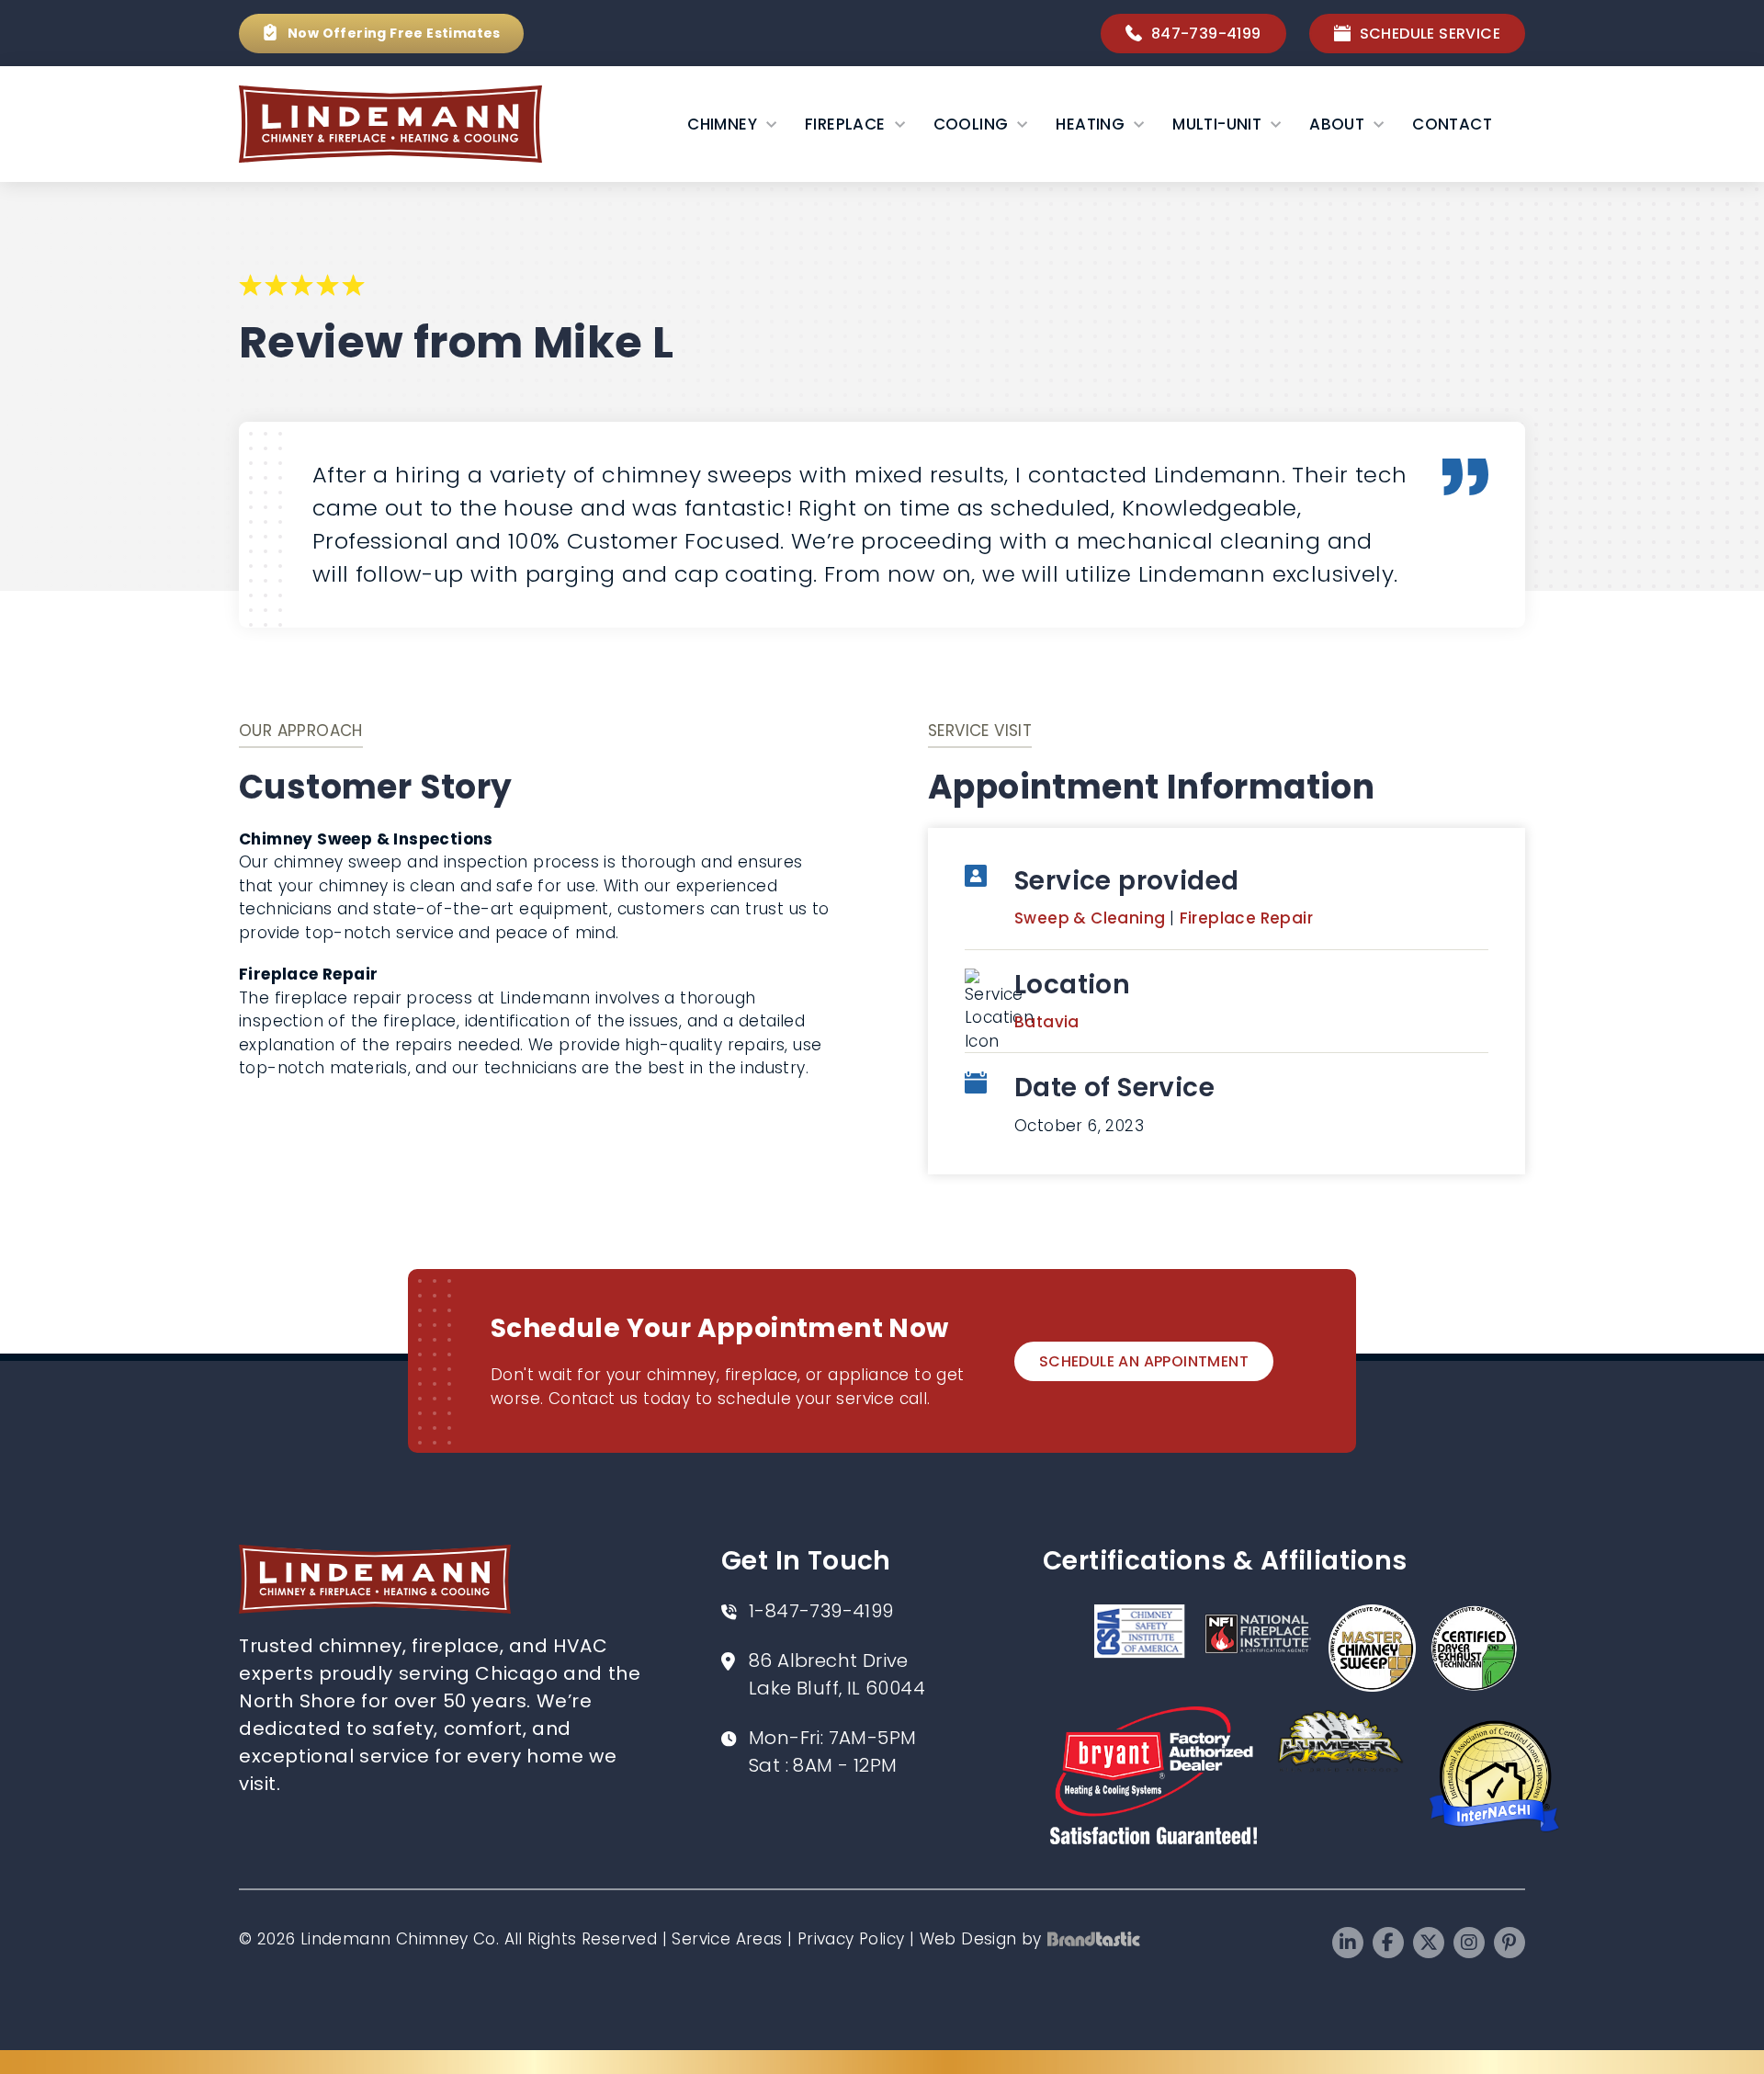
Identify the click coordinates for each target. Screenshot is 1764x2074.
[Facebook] (1388, 1943)
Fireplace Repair (1246, 918)
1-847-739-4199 (821, 1611)
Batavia (1047, 1022)
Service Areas (727, 1939)
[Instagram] (1469, 1943)
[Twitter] (1429, 1943)
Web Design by (981, 1939)
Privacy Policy (851, 1939)
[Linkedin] (1348, 1943)
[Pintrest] (1510, 1943)
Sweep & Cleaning (1092, 918)
